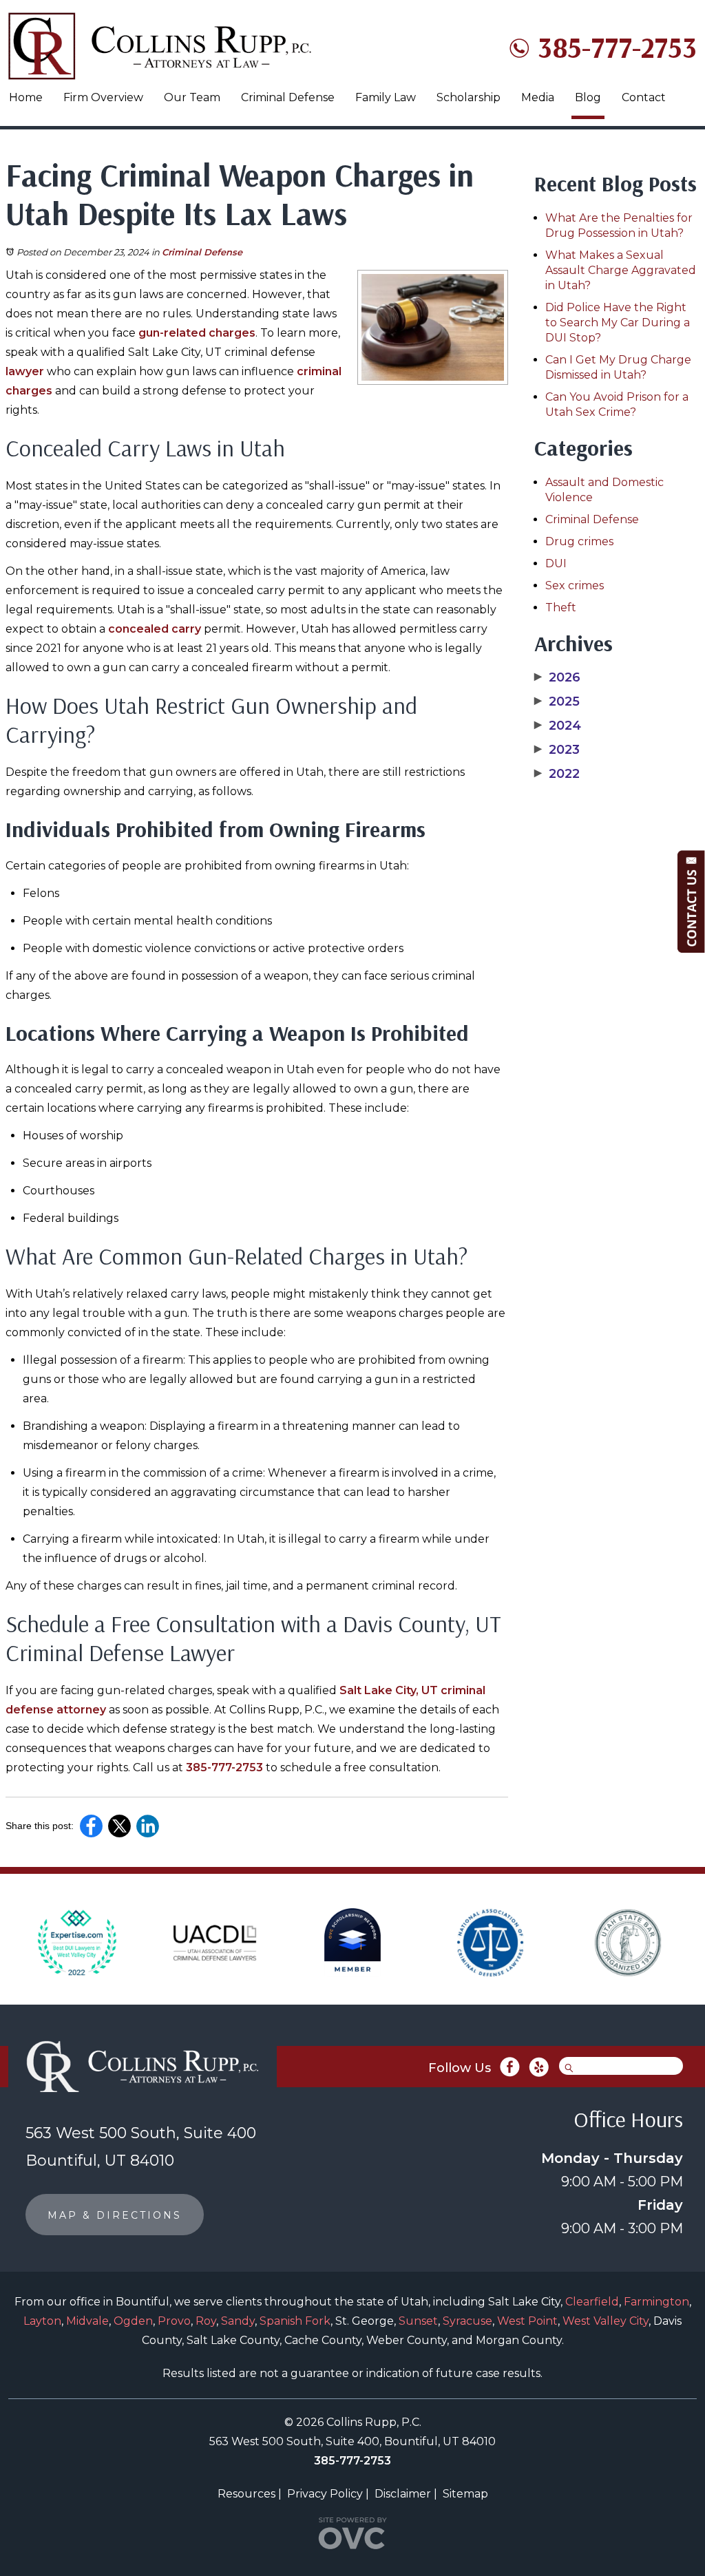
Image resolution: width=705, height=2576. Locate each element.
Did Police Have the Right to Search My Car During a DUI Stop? (618, 323)
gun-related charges (197, 333)
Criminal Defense (288, 97)
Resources (246, 2494)
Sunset (418, 2321)
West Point (527, 2321)
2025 (557, 701)
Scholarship (469, 97)
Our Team (192, 97)
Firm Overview (103, 97)
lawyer (25, 371)
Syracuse (467, 2321)
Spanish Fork (295, 2321)
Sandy (238, 2321)
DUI (556, 563)
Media (538, 97)
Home (26, 97)
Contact (644, 97)
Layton (42, 2321)
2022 (557, 774)
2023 (557, 750)
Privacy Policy (325, 2494)
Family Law (386, 97)
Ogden (133, 2321)
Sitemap (465, 2494)
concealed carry (155, 629)
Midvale (87, 2321)
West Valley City (606, 2321)
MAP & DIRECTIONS (115, 2215)
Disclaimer (403, 2494)
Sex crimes (575, 585)
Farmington (656, 2302)
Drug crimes (579, 541)
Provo (174, 2321)
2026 (557, 677)
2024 (558, 726)
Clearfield (592, 2302)
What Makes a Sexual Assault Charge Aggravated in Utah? (621, 270)
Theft (561, 608)
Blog (588, 97)
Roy (206, 2321)
